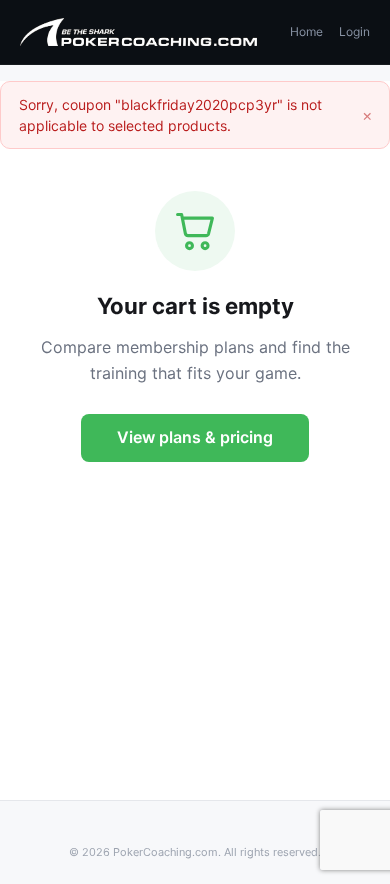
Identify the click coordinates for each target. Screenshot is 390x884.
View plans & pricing (195, 437)
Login (354, 31)
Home (306, 31)
